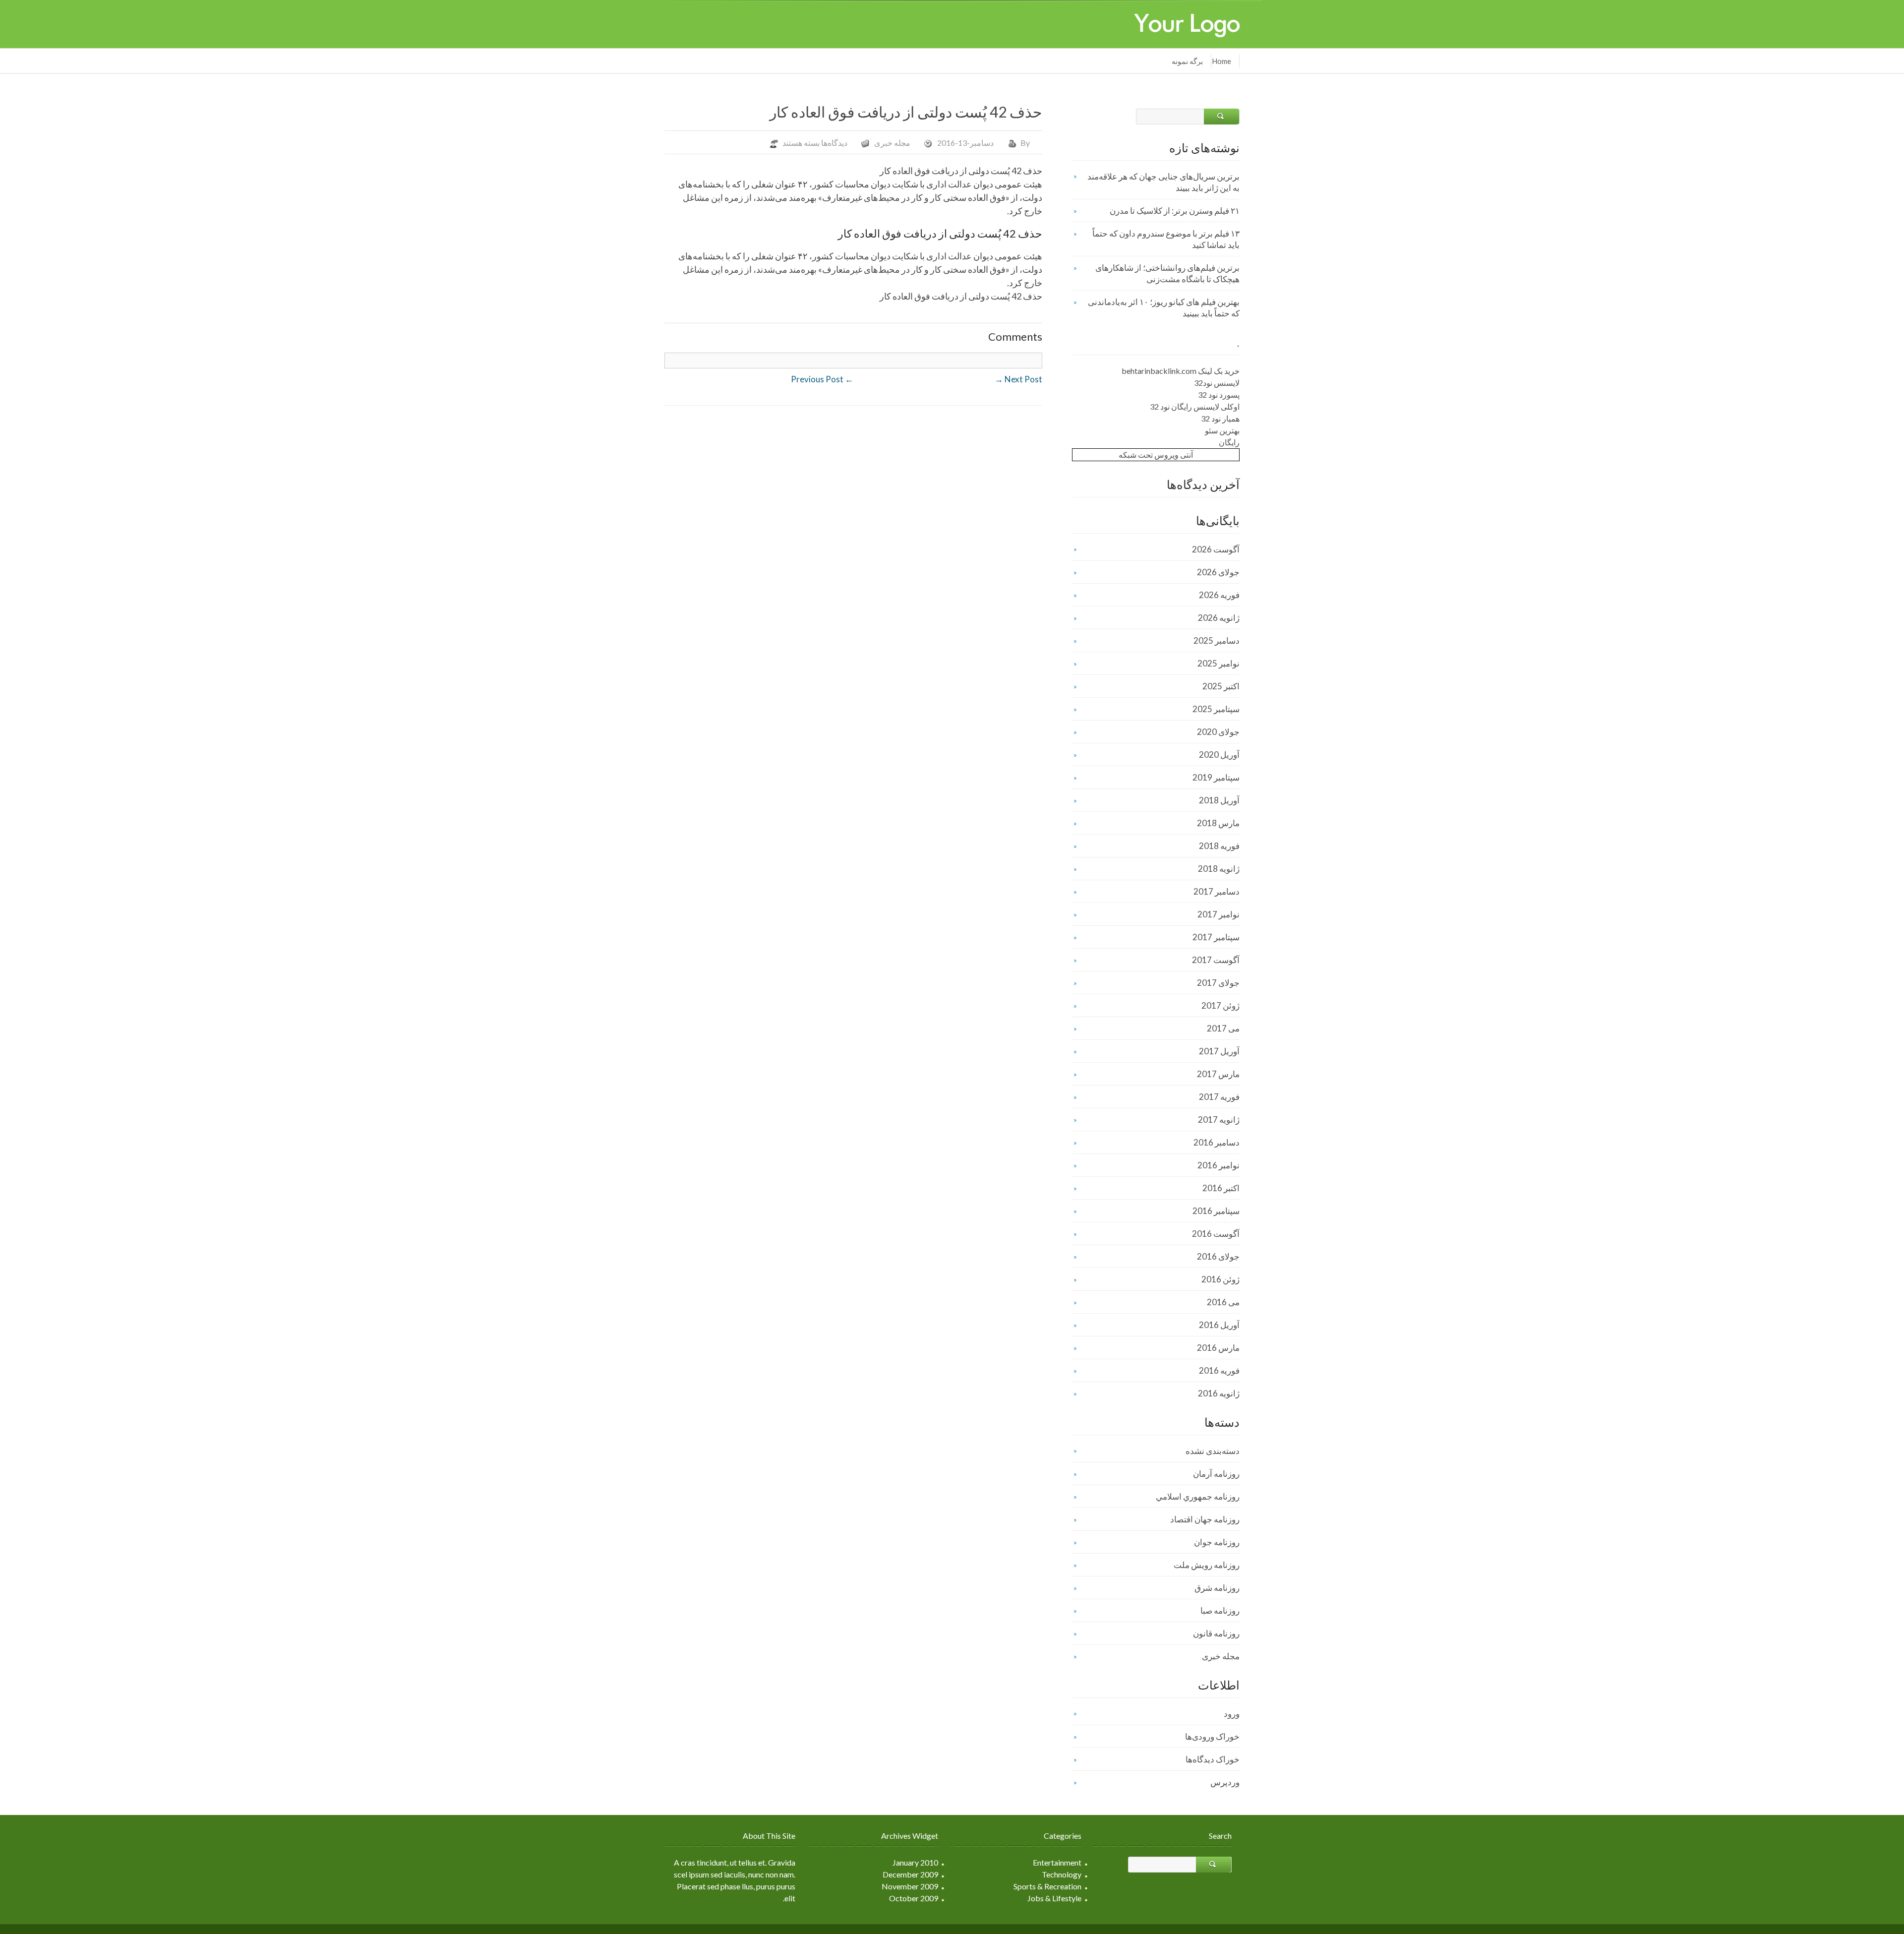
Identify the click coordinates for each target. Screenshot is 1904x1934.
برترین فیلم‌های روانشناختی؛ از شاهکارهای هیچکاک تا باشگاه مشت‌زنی (1167, 273)
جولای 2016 (1218, 1256)
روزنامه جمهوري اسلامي (1198, 1496)
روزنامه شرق (1217, 1588)
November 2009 (910, 1886)
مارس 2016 (1218, 1348)
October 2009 (914, 1898)
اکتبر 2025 (1221, 686)
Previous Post (822, 379)
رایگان (1229, 442)
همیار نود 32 (1220, 418)
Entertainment (1057, 1862)
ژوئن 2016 (1220, 1279)
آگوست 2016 (1216, 1234)
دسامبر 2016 (1217, 1142)
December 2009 (910, 1874)
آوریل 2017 (1219, 1051)
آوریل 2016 (1219, 1325)
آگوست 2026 (1216, 549)
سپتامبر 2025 (1216, 709)
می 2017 (1223, 1028)
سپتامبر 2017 (1216, 937)
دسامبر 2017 (1217, 891)
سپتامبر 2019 (1216, 777)
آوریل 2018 (1219, 800)
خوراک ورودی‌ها (1212, 1736)
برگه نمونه (1187, 61)
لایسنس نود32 (1217, 383)
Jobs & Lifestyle (1054, 1898)
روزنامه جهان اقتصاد (1205, 1519)
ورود (1232, 1714)
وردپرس (1225, 1782)
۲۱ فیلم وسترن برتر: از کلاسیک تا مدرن (1175, 211)
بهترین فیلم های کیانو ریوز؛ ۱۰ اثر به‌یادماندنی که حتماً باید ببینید (1164, 307)
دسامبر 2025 (1217, 640)
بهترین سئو (1222, 430)
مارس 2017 (1218, 1074)
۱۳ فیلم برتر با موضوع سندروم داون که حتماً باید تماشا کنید (1166, 239)
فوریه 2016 (1219, 1370)
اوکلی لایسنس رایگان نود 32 (1195, 406)
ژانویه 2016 (1219, 1393)
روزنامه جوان (1217, 1542)
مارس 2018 (1218, 823)
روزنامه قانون (1216, 1633)
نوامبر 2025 (1219, 663)
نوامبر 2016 (1219, 1165)
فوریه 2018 (1219, 846)
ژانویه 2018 (1219, 869)
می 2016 (1223, 1302)
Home (1221, 61)
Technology (1062, 1874)
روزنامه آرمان (1216, 1474)
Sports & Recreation (1047, 1886)
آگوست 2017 (1216, 960)
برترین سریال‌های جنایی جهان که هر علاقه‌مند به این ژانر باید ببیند (1163, 182)
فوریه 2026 (1219, 595)
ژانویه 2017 (1219, 1119)
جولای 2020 (1218, 732)
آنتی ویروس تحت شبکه (1156, 454)
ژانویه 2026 (1219, 618)
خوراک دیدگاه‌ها (1213, 1759)
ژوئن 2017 (1220, 1005)
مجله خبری (892, 143)
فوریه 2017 (1219, 1097)
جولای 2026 (1218, 572)
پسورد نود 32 (1219, 394)
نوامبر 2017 (1219, 914)
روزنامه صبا (1220, 1610)
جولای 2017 (1218, 983)
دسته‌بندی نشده (1213, 1451)
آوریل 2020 (1219, 755)
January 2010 (915, 1862)
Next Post (1018, 379)
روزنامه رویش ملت (1207, 1565)
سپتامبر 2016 (1216, 1211)
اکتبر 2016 (1221, 1188)
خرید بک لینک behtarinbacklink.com (1181, 371)
